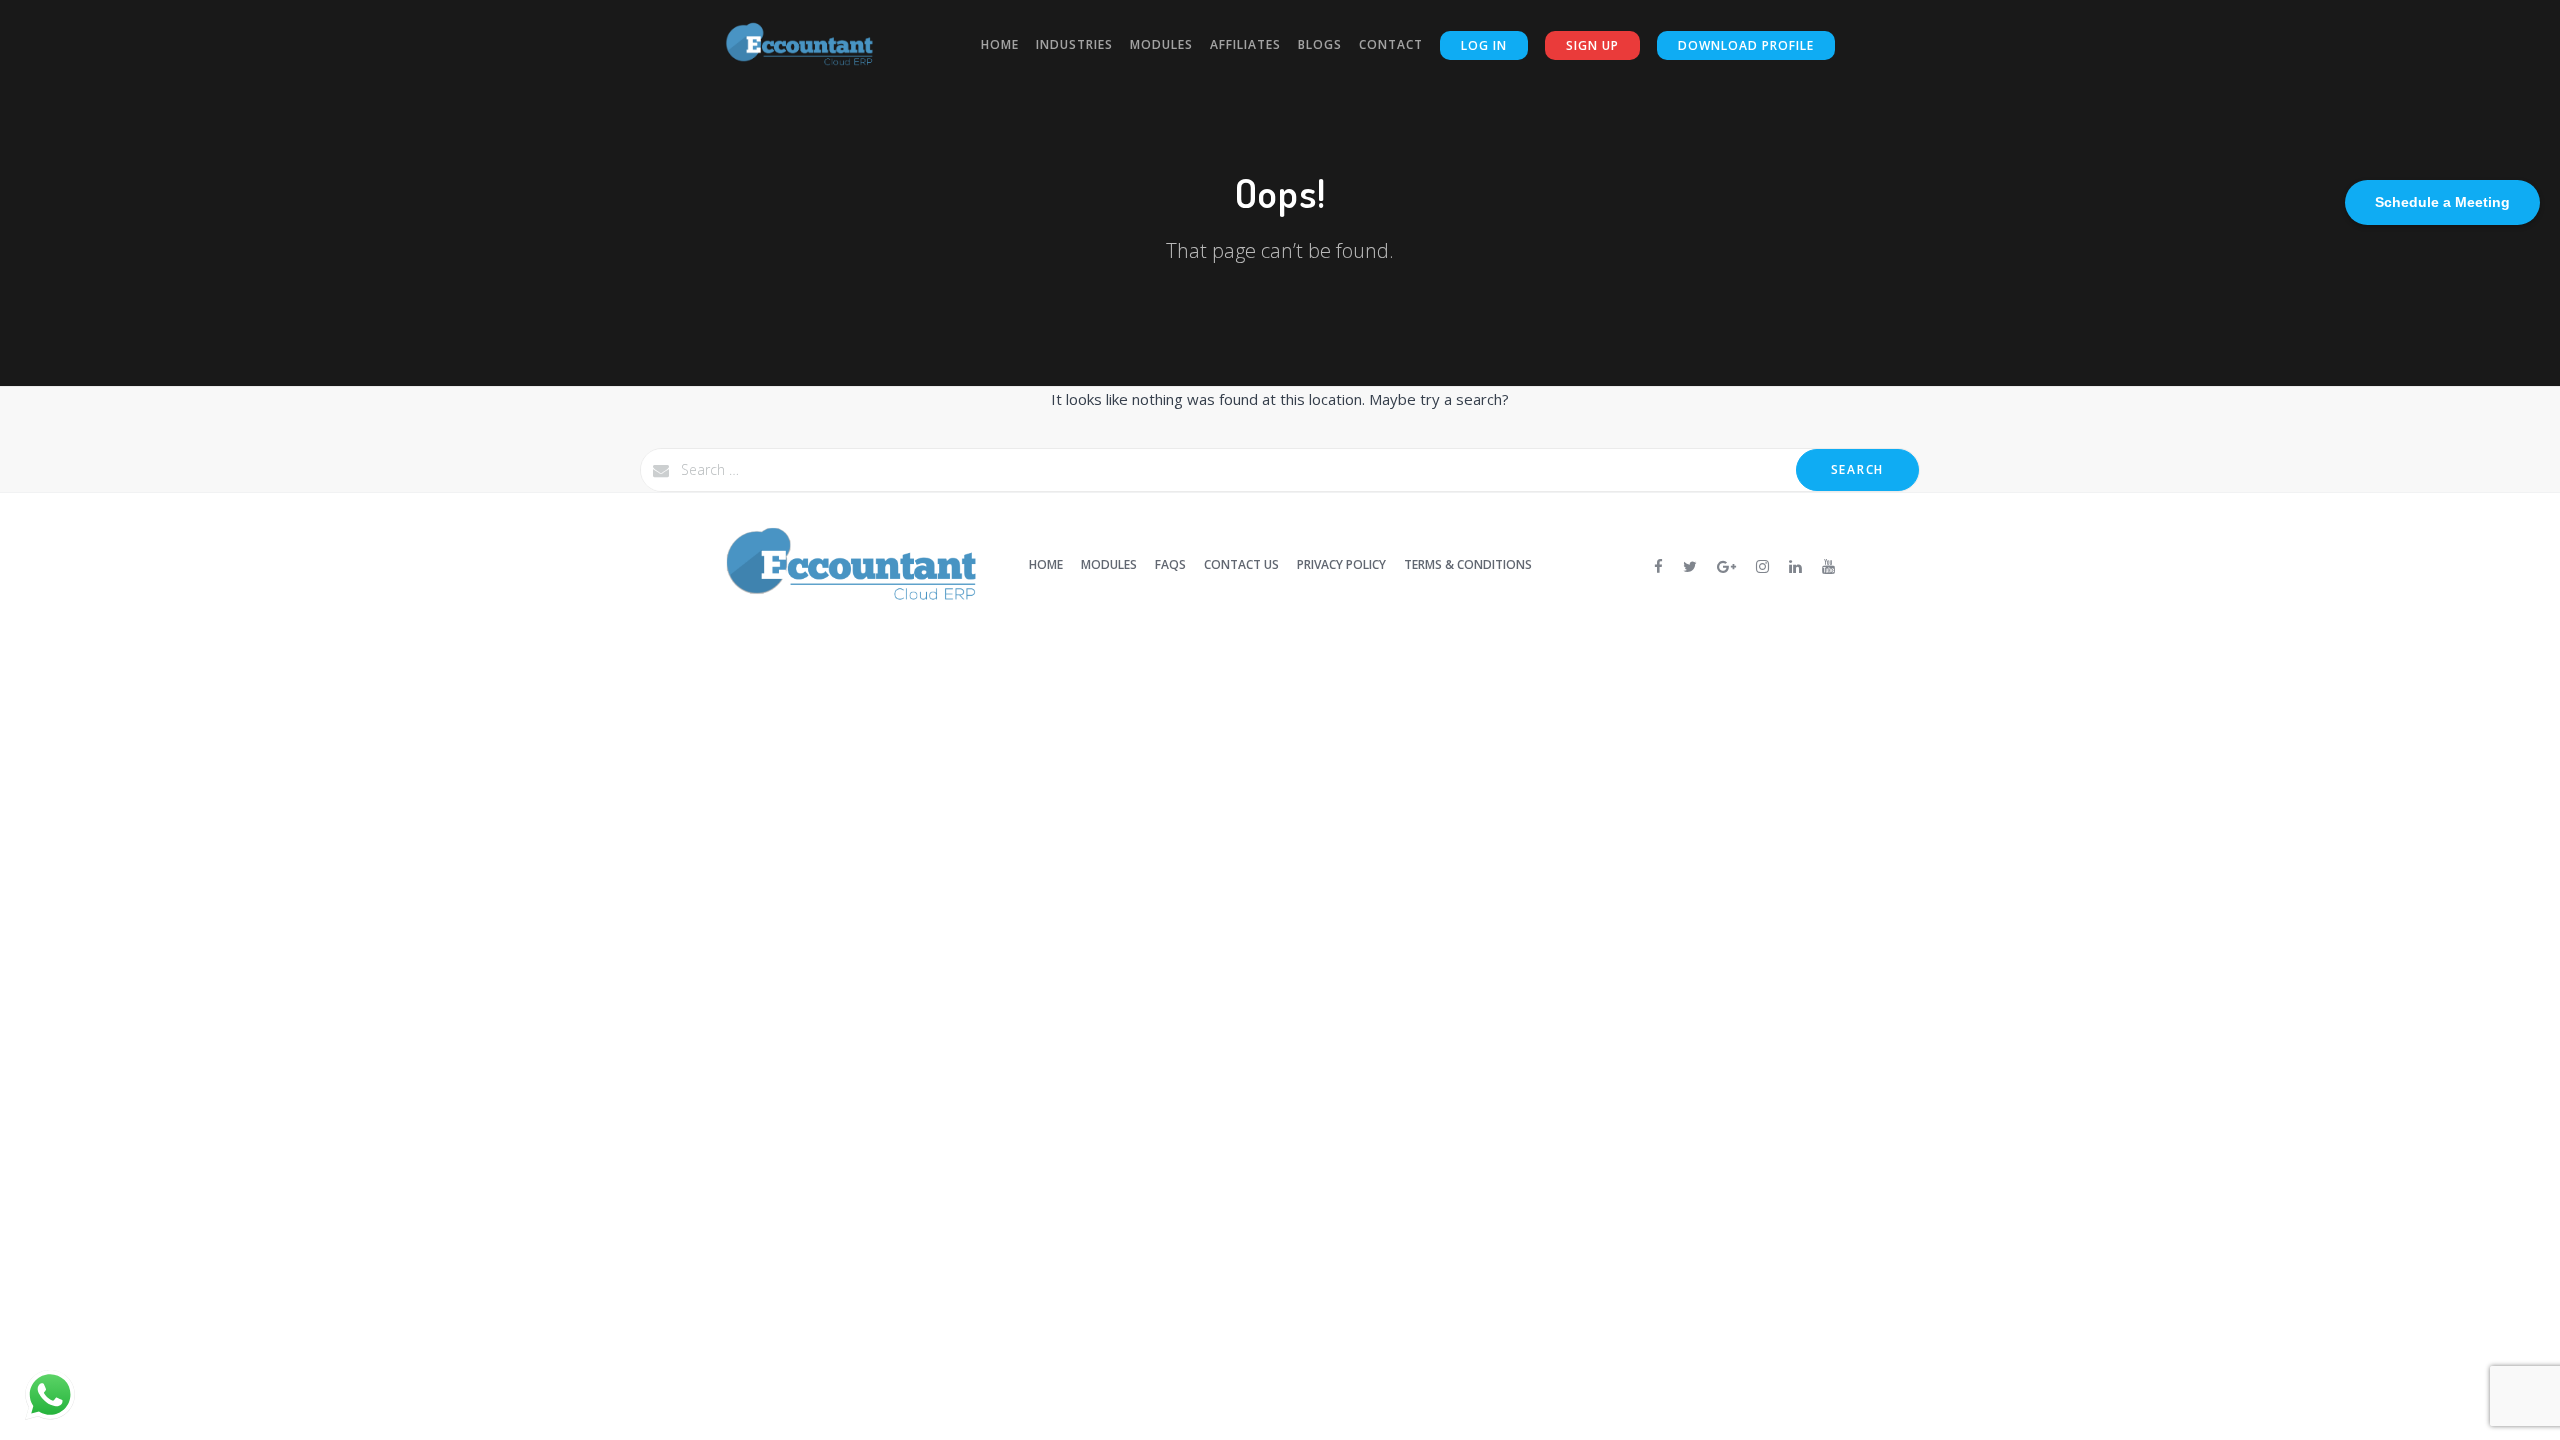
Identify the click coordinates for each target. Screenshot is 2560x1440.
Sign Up (1592, 45)
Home (1000, 44)
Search (1857, 469)
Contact (1391, 44)
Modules (1161, 44)
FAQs (1170, 564)
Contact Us (1241, 564)
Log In (1484, 45)
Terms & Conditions (1468, 564)
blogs (1320, 44)
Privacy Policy (1341, 564)
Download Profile (1746, 45)
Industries (1074, 44)
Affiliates (1245, 44)
